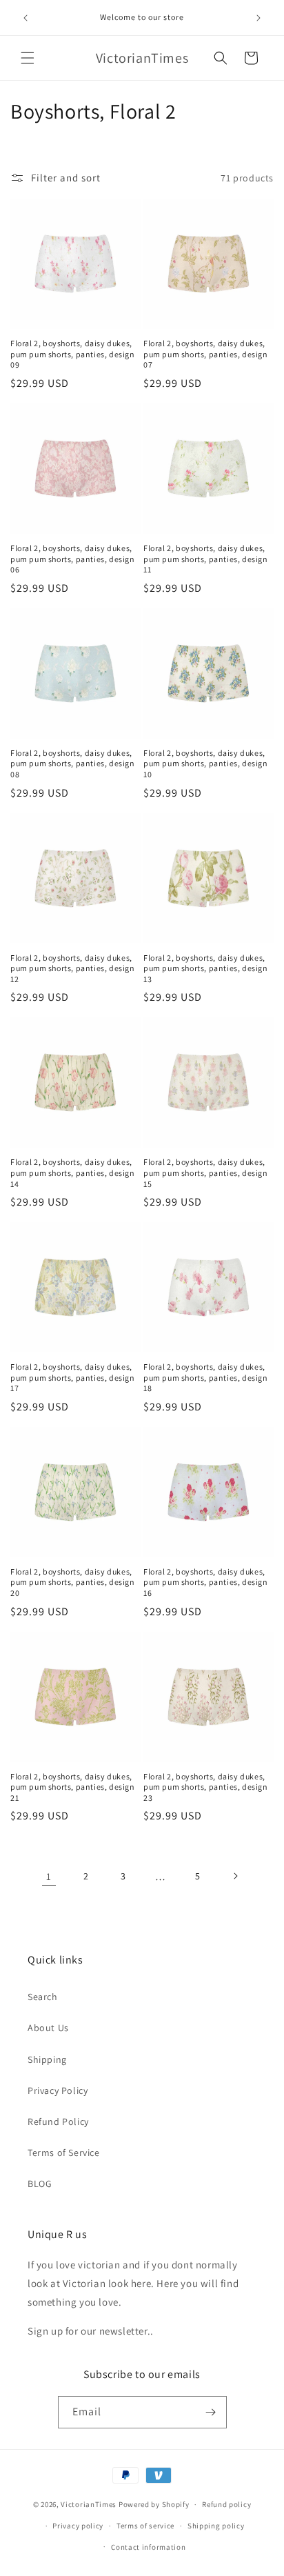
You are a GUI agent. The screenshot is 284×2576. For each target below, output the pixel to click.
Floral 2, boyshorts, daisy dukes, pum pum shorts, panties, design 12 (73, 968)
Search (43, 1997)
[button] (28, 58)
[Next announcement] (258, 18)
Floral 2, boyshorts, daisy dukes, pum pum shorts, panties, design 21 (73, 1787)
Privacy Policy (58, 2090)
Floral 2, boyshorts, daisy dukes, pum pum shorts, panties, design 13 (206, 968)
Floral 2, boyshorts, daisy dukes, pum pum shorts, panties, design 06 (73, 559)
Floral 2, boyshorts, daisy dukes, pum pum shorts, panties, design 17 (73, 1377)
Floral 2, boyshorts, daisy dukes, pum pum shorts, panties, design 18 (206, 1377)
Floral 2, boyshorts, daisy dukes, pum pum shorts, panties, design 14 (73, 1172)
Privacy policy (78, 2526)
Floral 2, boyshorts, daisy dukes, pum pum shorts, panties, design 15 (206, 1172)
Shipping (47, 2059)
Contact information (148, 2547)
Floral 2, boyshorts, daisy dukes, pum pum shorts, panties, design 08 (73, 763)
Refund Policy (58, 2121)
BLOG (40, 2184)
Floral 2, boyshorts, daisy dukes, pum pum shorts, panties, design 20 (73, 1582)
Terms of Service (64, 2153)
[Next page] (235, 1876)
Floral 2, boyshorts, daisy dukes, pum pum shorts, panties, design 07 (206, 354)
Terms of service (145, 2526)
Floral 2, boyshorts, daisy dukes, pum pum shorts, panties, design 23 (206, 1787)
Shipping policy (216, 2526)
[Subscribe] (211, 2412)
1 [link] (49, 1876)
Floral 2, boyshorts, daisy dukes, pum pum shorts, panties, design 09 (73, 354)
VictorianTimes (89, 2504)
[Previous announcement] (26, 18)
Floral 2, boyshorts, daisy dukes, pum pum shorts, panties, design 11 (206, 559)
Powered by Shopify (154, 2504)
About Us (48, 2028)
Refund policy (226, 2504)
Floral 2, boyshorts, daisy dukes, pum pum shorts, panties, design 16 (206, 1582)
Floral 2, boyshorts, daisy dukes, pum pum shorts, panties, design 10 (206, 763)
